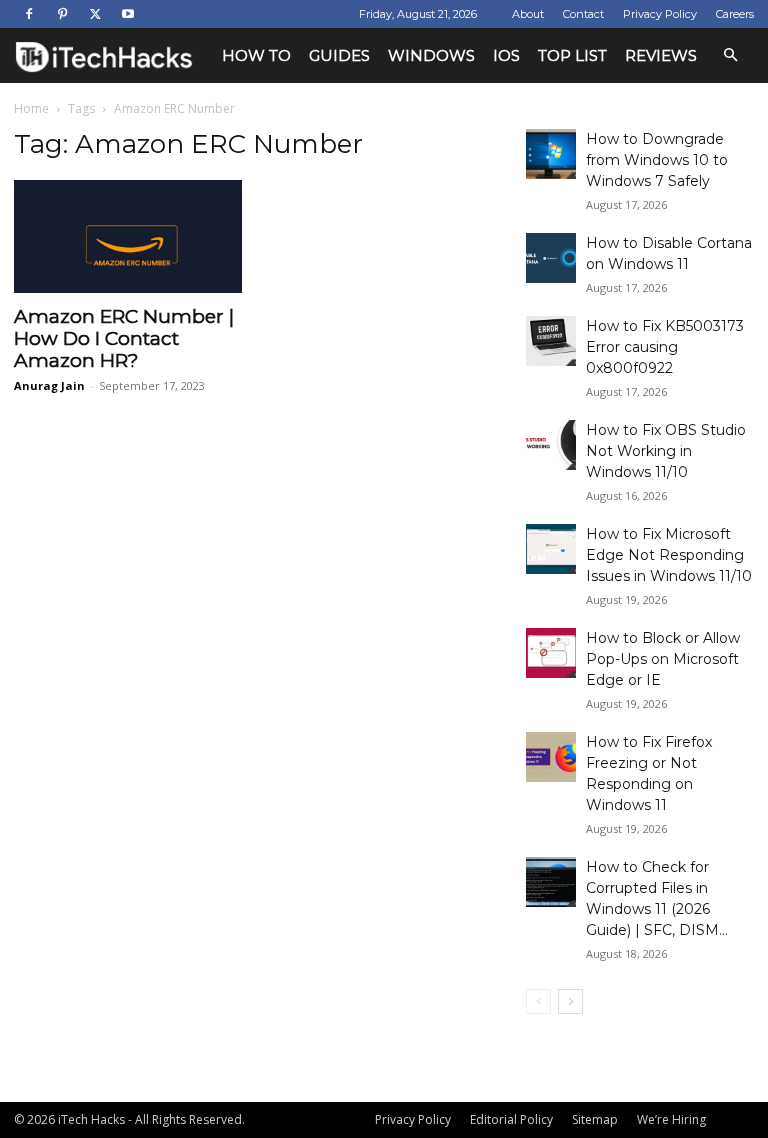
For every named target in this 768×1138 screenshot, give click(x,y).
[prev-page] (538, 1001)
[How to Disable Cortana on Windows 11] (551, 258)
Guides (339, 55)
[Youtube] (128, 14)
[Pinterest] (62, 14)
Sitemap (595, 1119)
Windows (431, 55)
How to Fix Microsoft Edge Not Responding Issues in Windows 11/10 (669, 555)
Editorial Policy (511, 1119)
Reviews (661, 55)
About (528, 14)
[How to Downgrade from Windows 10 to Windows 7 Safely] (551, 154)
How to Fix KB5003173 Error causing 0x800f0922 (665, 347)
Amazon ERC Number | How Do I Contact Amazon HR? (124, 338)
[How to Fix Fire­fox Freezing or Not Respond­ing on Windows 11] (551, 757)
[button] (730, 55)
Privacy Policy (660, 14)
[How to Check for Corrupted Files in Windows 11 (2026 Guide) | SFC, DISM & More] (551, 882)
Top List (572, 55)
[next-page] (570, 1001)
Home (31, 108)
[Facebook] (29, 14)
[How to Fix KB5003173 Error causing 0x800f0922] (551, 341)
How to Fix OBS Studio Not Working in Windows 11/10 (666, 451)
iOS (506, 55)
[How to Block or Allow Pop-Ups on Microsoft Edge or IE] (551, 653)
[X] (95, 14)
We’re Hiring (671, 1119)
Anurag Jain (49, 385)
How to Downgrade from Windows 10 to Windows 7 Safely (657, 160)
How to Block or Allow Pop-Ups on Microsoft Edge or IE (663, 659)
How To (256, 55)
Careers (735, 14)
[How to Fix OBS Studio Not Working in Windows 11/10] (551, 445)
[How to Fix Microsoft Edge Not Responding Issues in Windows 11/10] (551, 549)
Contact (583, 14)
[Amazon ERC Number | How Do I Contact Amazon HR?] (128, 236)
